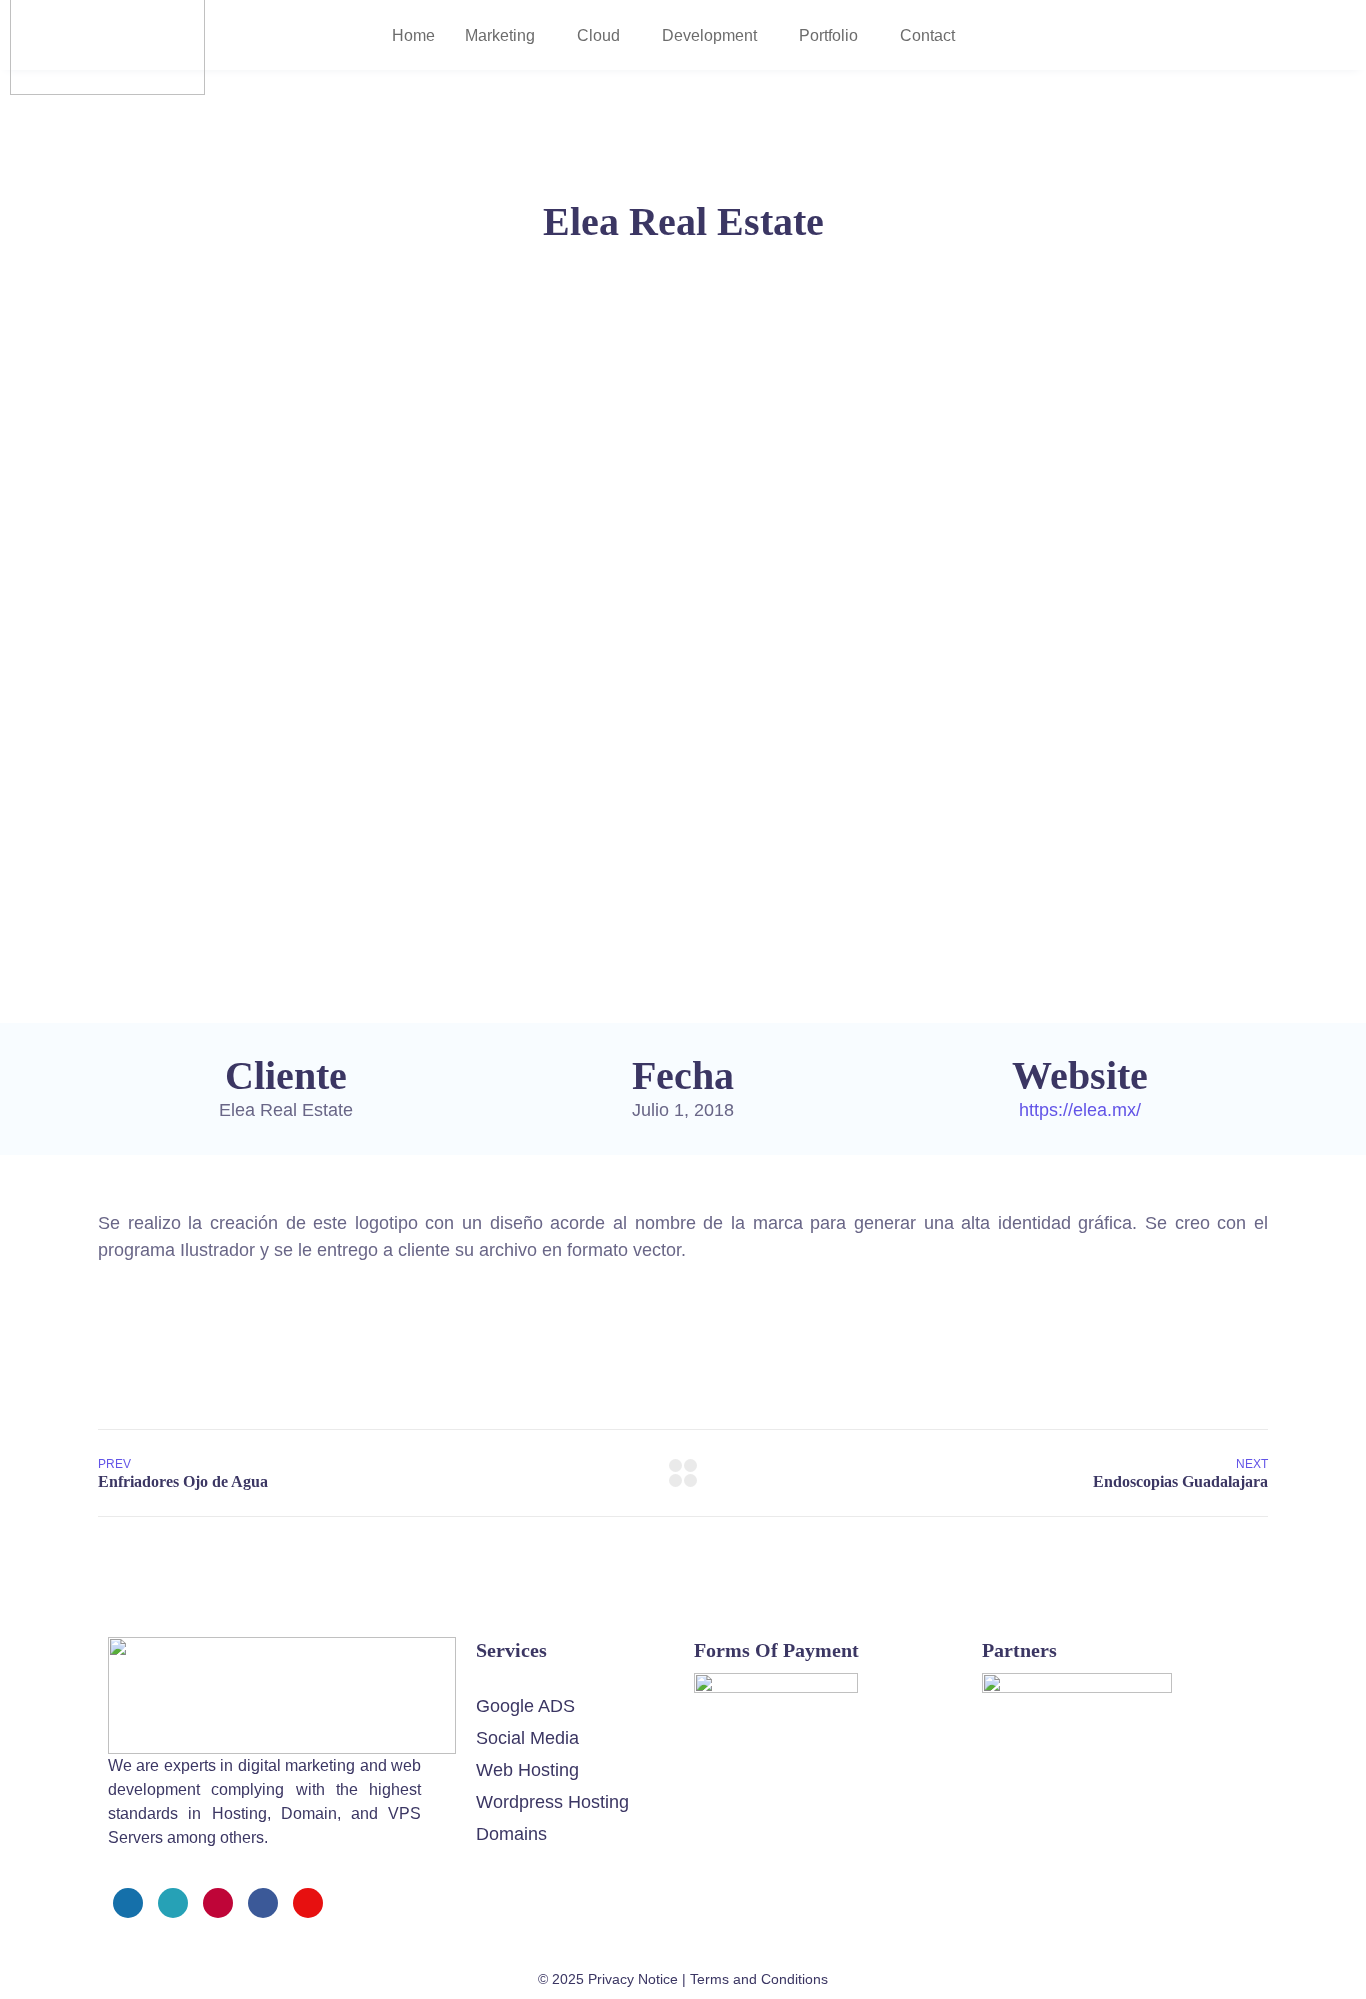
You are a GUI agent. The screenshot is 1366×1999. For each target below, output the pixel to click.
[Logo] (282, 1650)
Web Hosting (527, 1770)
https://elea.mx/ (1080, 1110)
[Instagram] (218, 1903)
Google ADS (525, 1706)
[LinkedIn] (263, 1903)
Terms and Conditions (759, 1979)
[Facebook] (128, 1903)
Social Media (527, 1738)
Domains (511, 1834)
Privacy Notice (633, 1979)
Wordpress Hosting (552, 1802)
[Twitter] (173, 1903)
